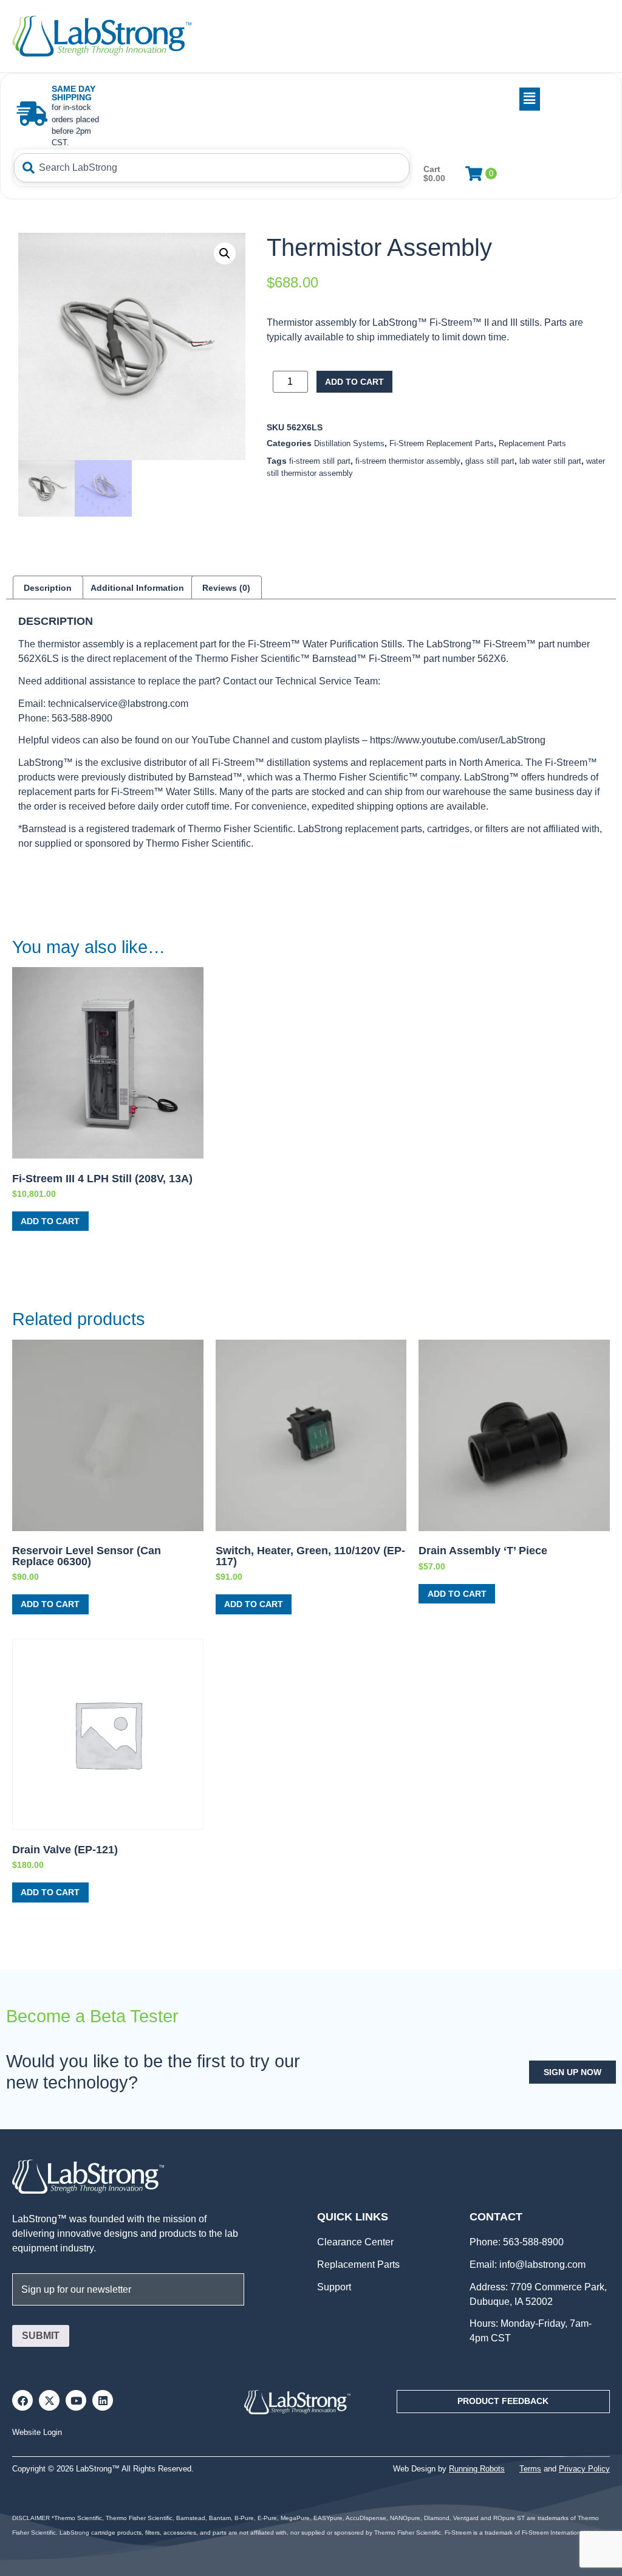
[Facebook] (22, 2400)
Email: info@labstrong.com (528, 2264)
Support (334, 2287)
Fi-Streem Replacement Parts (442, 443)
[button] (327, 99)
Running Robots (477, 2469)
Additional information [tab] (137, 588)
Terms (530, 2469)
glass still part (490, 461)
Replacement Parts (532, 443)
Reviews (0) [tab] (226, 588)
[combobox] (212, 168)
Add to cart (354, 382)
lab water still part (550, 461)
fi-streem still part (320, 461)
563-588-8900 (532, 2242)
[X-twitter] (49, 2400)
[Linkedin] (103, 2400)
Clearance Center (355, 2242)
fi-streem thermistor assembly (408, 461)
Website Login (37, 2432)
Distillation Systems (349, 443)
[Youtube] (76, 2400)
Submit (41, 2336)
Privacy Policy (584, 2469)
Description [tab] (48, 588)
